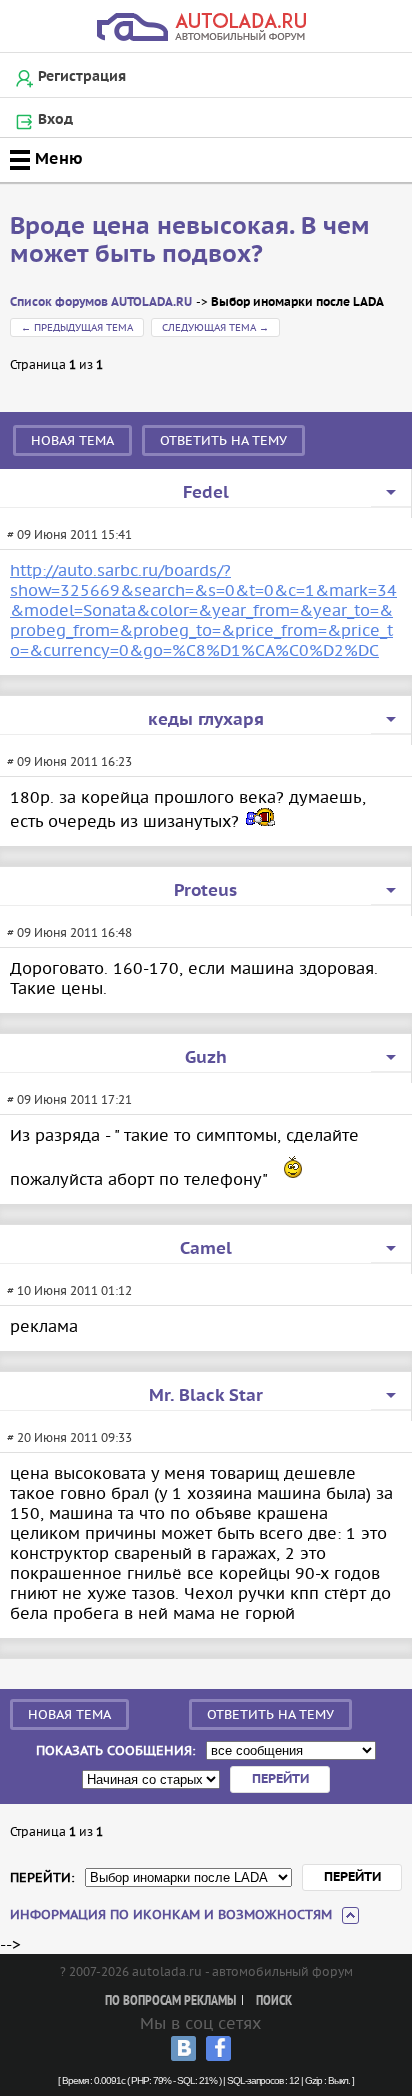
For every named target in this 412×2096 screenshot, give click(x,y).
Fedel (206, 493)
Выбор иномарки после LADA (297, 302)
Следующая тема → (215, 327)
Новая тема (72, 440)
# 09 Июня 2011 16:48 (69, 932)
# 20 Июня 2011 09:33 (69, 1437)
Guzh (206, 1058)
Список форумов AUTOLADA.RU (101, 302)
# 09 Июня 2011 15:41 (69, 534)
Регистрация (82, 77)
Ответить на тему (223, 440)
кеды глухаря (206, 720)
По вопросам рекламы (170, 2001)
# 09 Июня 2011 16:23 (69, 761)
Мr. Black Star (206, 1396)
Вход (55, 120)
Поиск (274, 2001)
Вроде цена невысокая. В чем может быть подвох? (190, 241)
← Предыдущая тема (77, 327)
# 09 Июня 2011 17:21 (69, 1099)
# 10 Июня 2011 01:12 (69, 1290)
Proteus (205, 891)
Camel (206, 1249)
